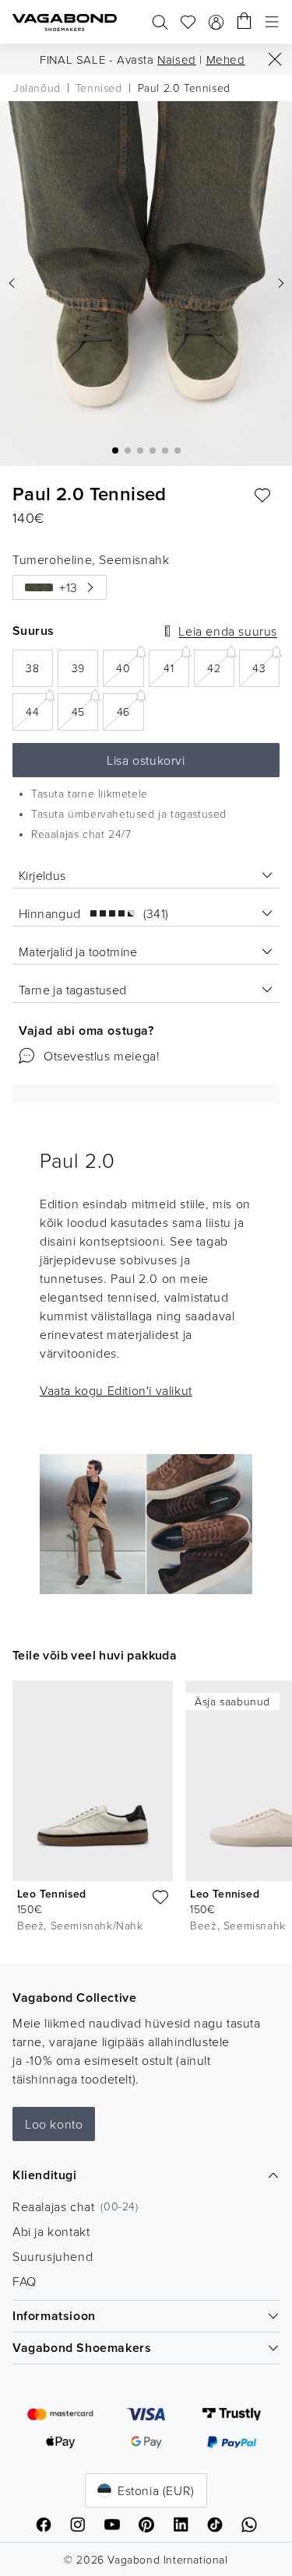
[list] (146, 1810)
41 (176, 667)
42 (221, 667)
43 (266, 667)
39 (85, 673)
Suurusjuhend (53, 2256)
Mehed (226, 60)
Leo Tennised (52, 1894)
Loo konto (54, 2124)
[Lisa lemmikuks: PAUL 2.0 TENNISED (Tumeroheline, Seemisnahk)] (262, 496)
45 (85, 711)
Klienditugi (45, 2175)
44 (39, 711)
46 (130, 711)
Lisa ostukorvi (146, 760)
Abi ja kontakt (51, 2231)
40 (130, 667)
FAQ (25, 2281)
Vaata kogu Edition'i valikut (116, 1390)
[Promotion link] (146, 1524)
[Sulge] (275, 59)
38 (39, 673)
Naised (177, 60)
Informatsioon (54, 2316)
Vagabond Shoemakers (82, 2348)
